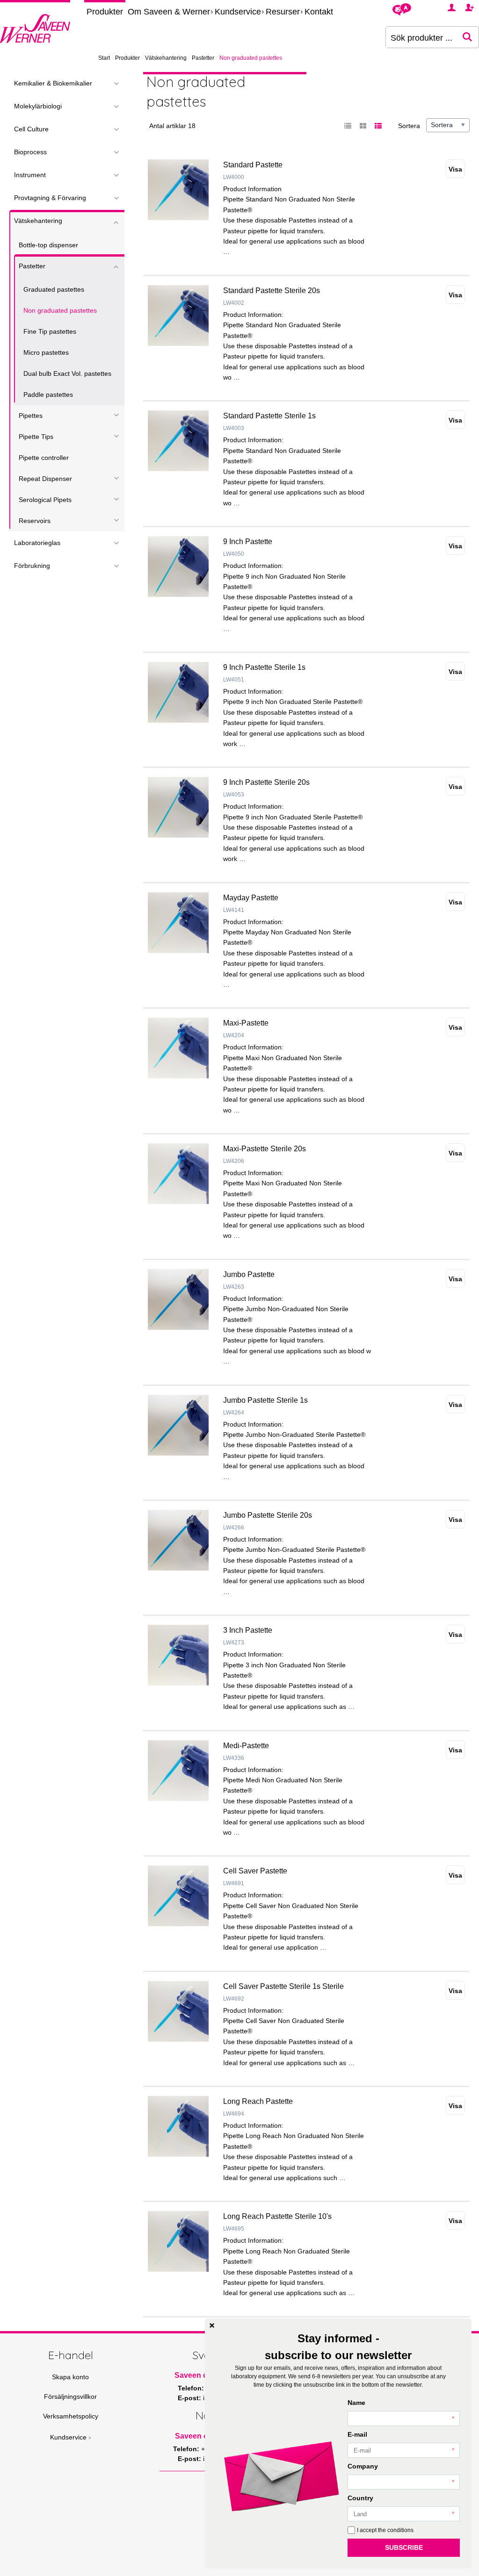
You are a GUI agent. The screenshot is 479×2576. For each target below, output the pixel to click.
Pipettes (31, 416)
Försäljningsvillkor (70, 2397)
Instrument (30, 175)
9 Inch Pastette (248, 542)
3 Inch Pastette (248, 1630)
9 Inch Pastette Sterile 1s (264, 667)
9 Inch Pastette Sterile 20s (266, 782)
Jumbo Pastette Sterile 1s (265, 1400)
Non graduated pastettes (60, 310)
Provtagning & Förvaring (50, 198)
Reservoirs (35, 521)
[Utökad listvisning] (378, 126)
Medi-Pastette (246, 1746)
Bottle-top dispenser (48, 245)
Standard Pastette (253, 165)
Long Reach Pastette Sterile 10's (277, 2216)
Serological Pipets (45, 500)
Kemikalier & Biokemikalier (53, 83)
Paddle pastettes (48, 395)
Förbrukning (32, 566)
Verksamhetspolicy (71, 2416)
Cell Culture (31, 129)
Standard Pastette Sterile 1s (269, 416)
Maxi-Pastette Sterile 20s (265, 1149)
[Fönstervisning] (363, 126)
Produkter (105, 12)
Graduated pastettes (54, 289)
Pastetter (203, 58)
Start (104, 58)
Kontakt (319, 12)
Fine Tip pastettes (50, 331)
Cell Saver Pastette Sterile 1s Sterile (283, 1986)
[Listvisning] (348, 126)
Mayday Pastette (251, 898)
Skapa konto (70, 2377)
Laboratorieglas (37, 543)
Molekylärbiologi (38, 106)
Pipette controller (44, 458)
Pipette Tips (36, 437)
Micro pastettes (46, 352)
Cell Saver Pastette (255, 1871)
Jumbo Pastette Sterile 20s (268, 1515)
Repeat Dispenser (45, 479)
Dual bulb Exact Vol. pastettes (67, 373)
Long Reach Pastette (258, 2101)
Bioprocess (30, 152)
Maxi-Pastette (246, 1023)
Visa (455, 169)
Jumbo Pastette (249, 1274)
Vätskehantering (166, 58)
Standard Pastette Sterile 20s (272, 291)
